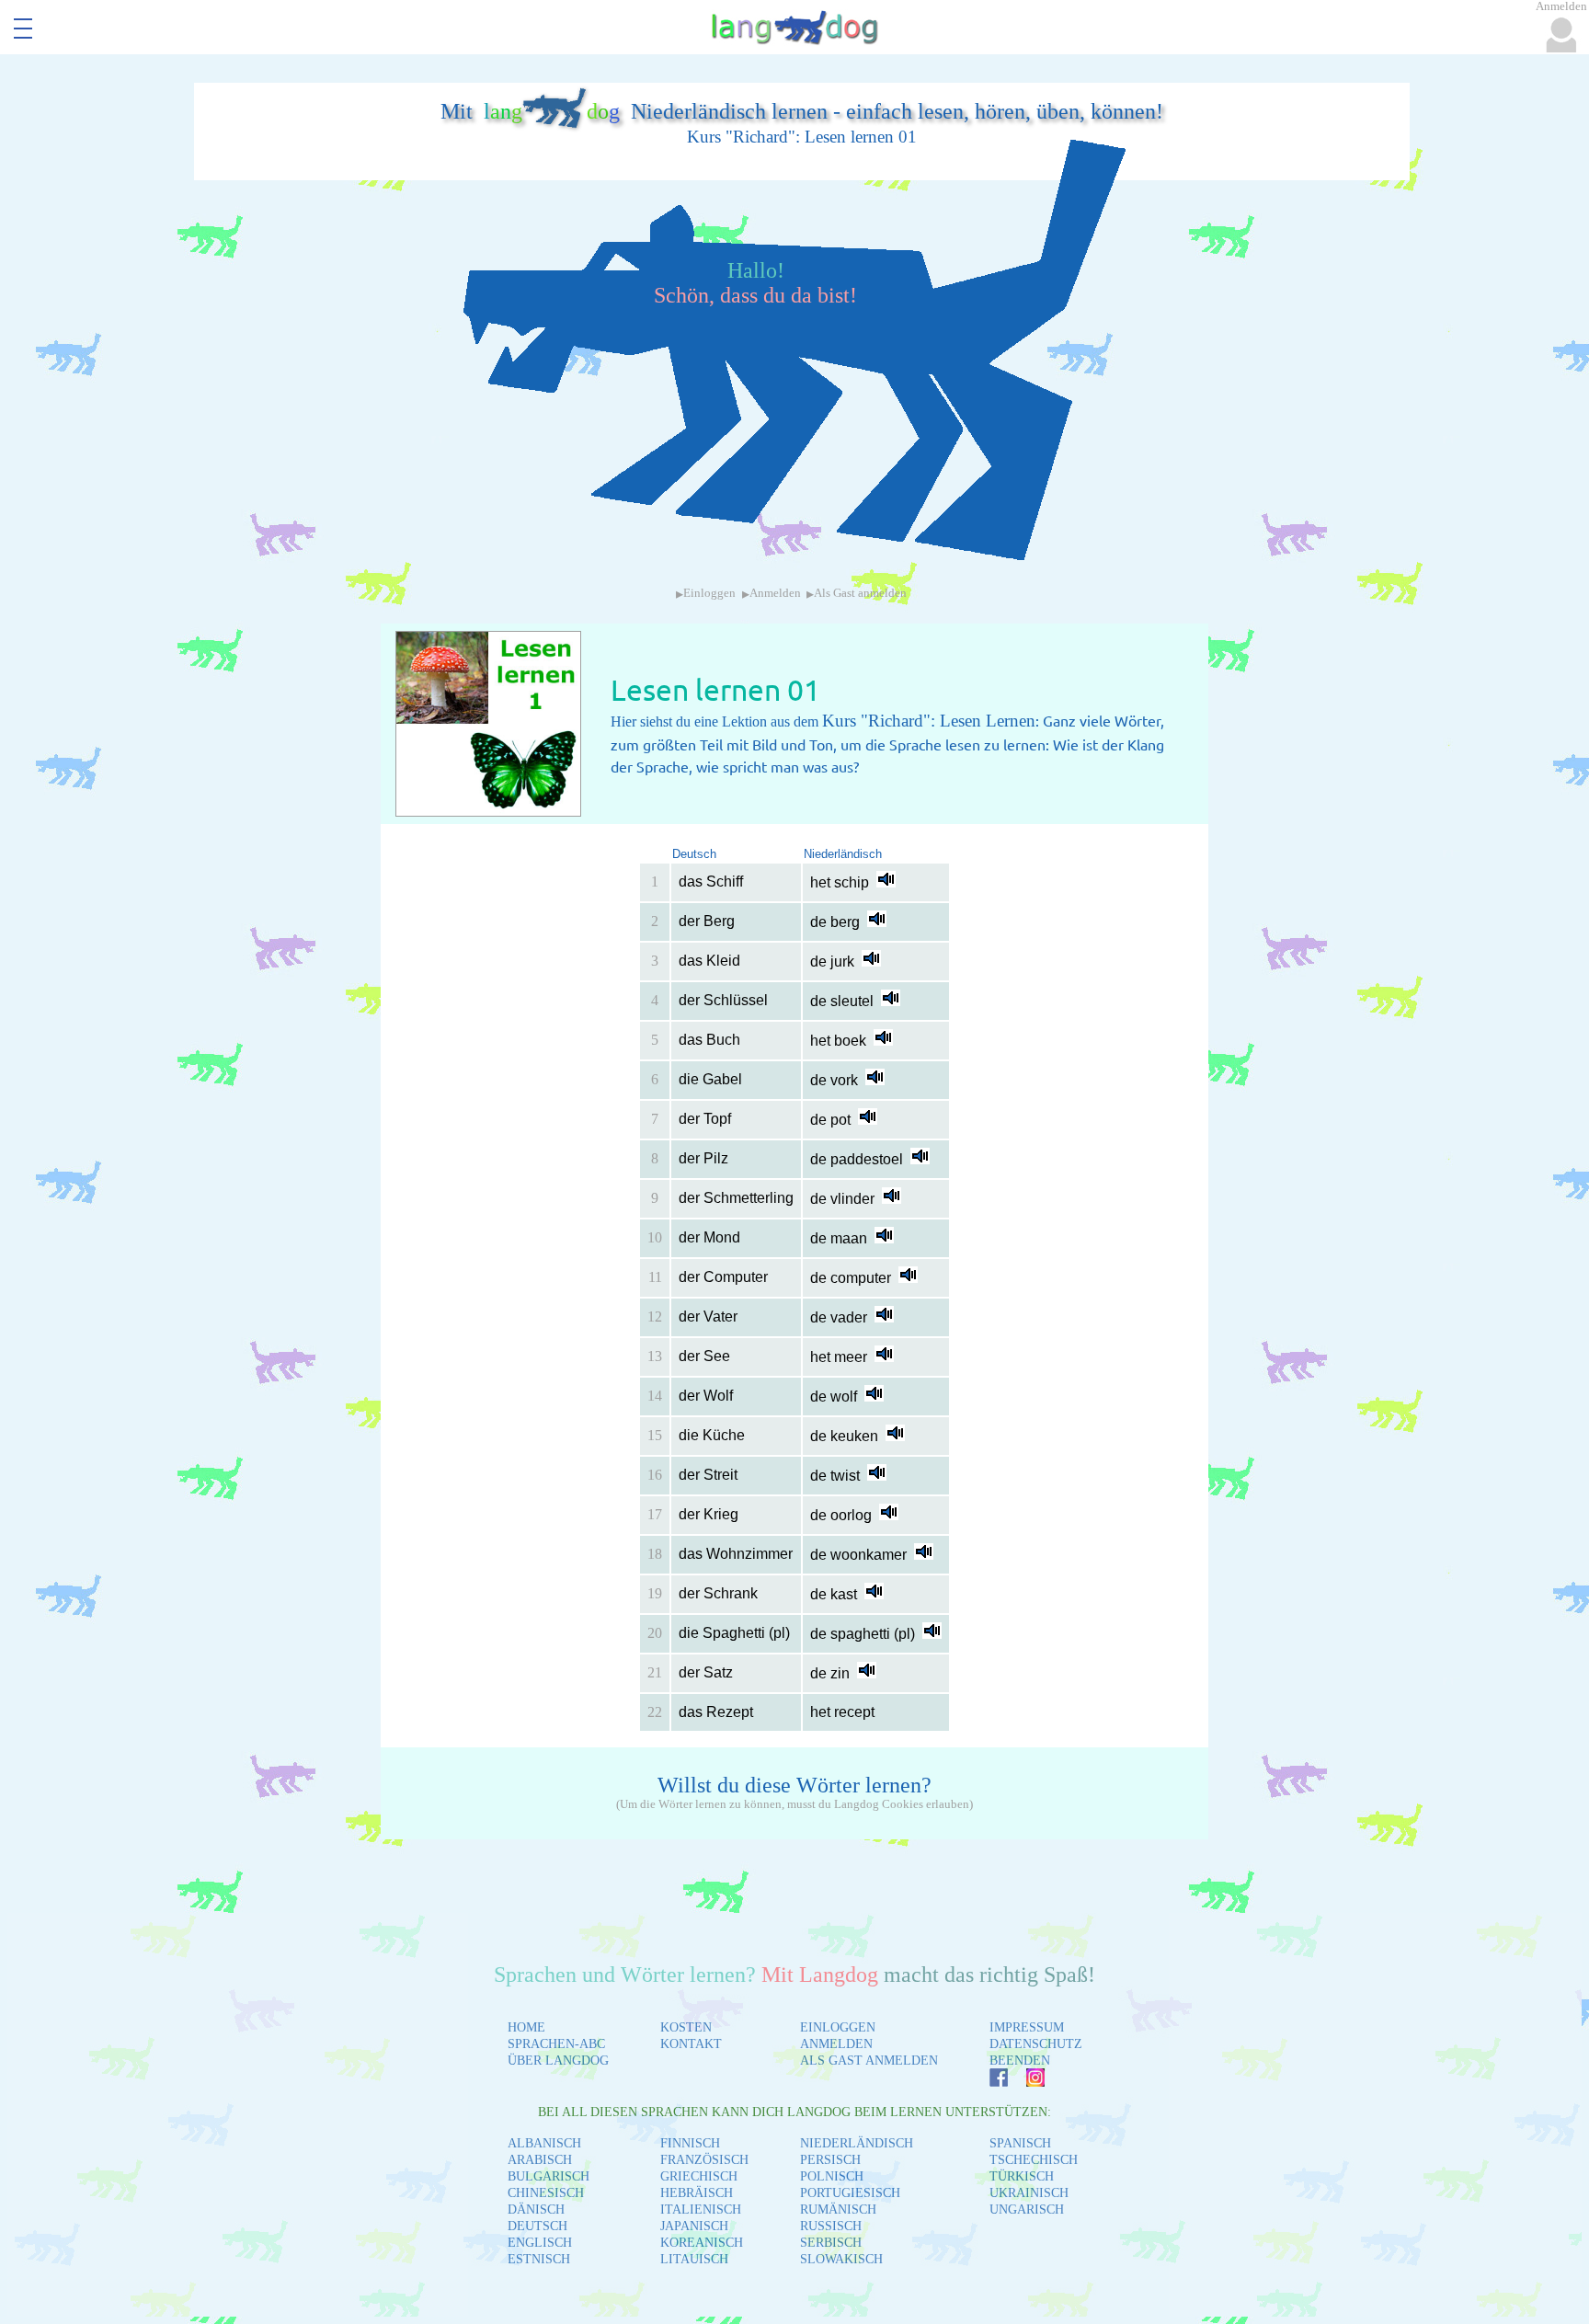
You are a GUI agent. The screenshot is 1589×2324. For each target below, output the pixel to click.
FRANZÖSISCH (704, 2160)
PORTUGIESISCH (850, 2193)
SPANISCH (1020, 2143)
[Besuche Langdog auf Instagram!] (1026, 2082)
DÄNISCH (536, 2210)
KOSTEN (686, 2027)
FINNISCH (690, 2143)
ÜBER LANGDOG (558, 2061)
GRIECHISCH (699, 2176)
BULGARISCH (549, 2176)
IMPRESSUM (1027, 2027)
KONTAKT (691, 2044)
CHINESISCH (546, 2193)
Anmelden (775, 593)
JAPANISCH (694, 2226)
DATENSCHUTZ (1036, 2044)
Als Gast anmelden (860, 593)
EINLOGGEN (838, 2027)
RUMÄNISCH (838, 2210)
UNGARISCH (1027, 2210)
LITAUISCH (694, 2259)
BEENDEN (1020, 2061)
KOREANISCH (702, 2243)
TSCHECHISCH (1034, 2160)
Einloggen (709, 593)
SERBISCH (831, 2243)
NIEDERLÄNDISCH (857, 2143)
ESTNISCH (539, 2259)
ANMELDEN (836, 2044)
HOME (526, 2027)
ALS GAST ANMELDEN (869, 2061)
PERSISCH (830, 2160)
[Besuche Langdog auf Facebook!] (989, 2082)
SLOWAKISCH (841, 2259)
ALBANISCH (544, 2143)
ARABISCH (540, 2160)
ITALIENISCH (701, 2210)
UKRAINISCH (1029, 2193)
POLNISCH (832, 2176)
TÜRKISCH (1022, 2176)
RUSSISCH (831, 2226)
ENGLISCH (540, 2243)
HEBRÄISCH (697, 2193)
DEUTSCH (537, 2226)
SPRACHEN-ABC (556, 2044)
